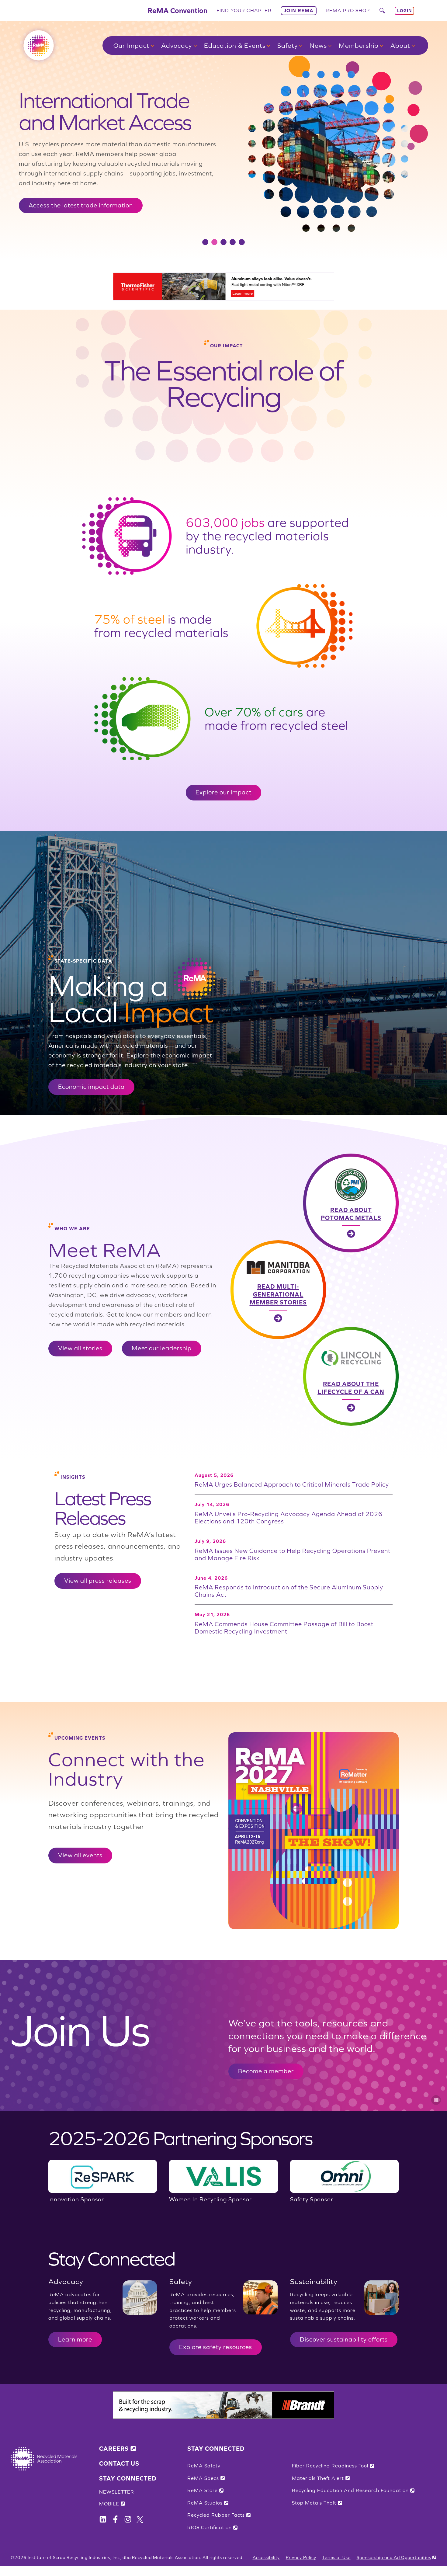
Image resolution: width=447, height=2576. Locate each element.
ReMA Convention (177, 10)
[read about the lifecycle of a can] (315, 1376)
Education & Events (235, 45)
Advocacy (177, 45)
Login (404, 11)
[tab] (205, 242)
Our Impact (131, 45)
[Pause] (436, 2100)
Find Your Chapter (244, 10)
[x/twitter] (140, 2519)
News (318, 45)
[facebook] (103, 2519)
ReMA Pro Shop (348, 10)
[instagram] (128, 2519)
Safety (288, 45)
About (400, 45)
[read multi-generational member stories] (315, 1290)
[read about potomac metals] (315, 1203)
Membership (359, 45)
